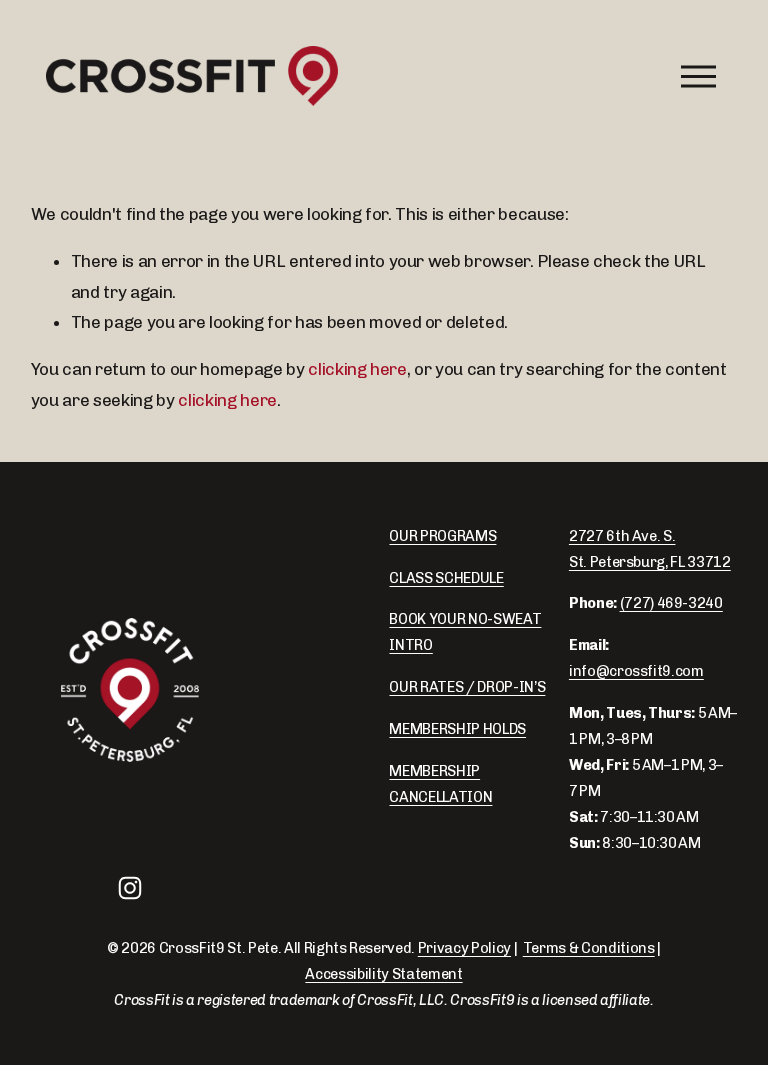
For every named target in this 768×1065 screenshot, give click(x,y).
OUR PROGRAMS (442, 536)
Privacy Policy (464, 948)
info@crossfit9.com (636, 671)
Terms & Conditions (589, 948)
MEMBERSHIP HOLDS (457, 729)
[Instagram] (130, 888)
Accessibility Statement (383, 974)
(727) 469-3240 (671, 603)
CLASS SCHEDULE (446, 578)
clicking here (357, 369)
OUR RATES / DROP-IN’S (467, 687)
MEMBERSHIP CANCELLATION (440, 784)
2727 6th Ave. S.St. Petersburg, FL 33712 (650, 549)
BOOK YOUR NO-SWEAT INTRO (465, 632)
